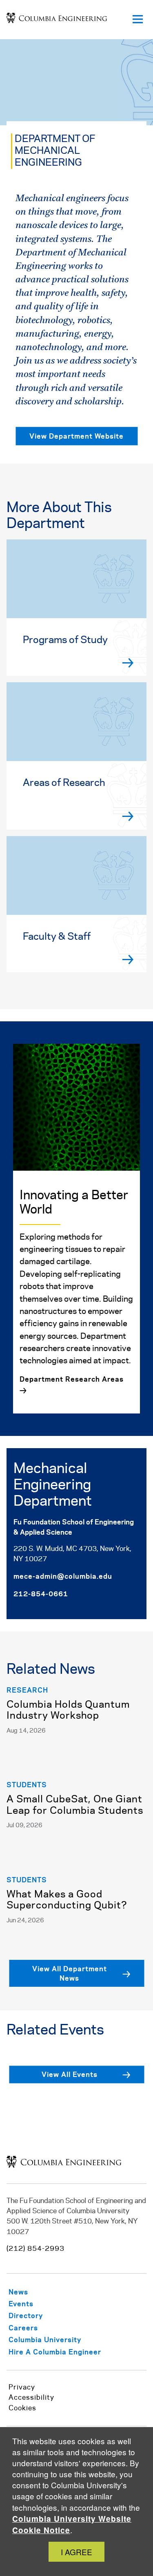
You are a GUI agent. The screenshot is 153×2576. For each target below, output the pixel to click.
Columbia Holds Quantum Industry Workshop (68, 1711)
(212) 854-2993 (35, 2249)
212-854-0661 (41, 1593)
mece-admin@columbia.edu (63, 1576)
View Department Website (76, 436)
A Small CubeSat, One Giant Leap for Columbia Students (75, 1805)
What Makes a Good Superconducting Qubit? (67, 1900)
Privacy (22, 2387)
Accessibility (31, 2398)
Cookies (22, 2408)
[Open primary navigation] (137, 20)
